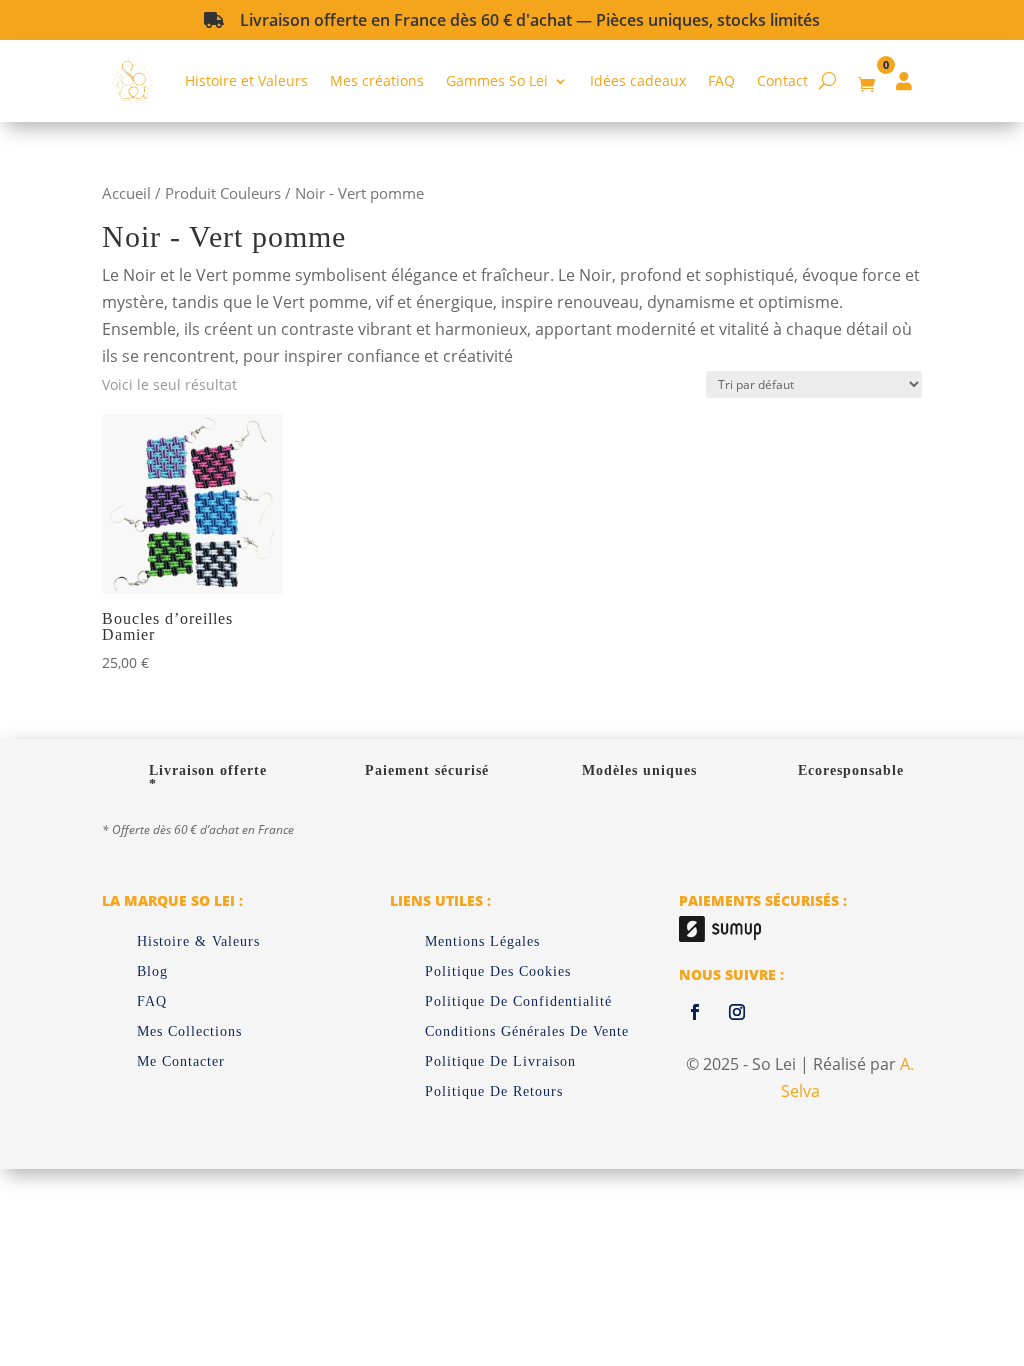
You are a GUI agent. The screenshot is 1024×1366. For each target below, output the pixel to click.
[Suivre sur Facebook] (695, 1012)
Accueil (126, 193)
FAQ (721, 80)
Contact (782, 80)
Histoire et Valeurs (246, 80)
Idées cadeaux (638, 80)
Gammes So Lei (497, 80)
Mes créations (377, 80)
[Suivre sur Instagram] (737, 1012)
